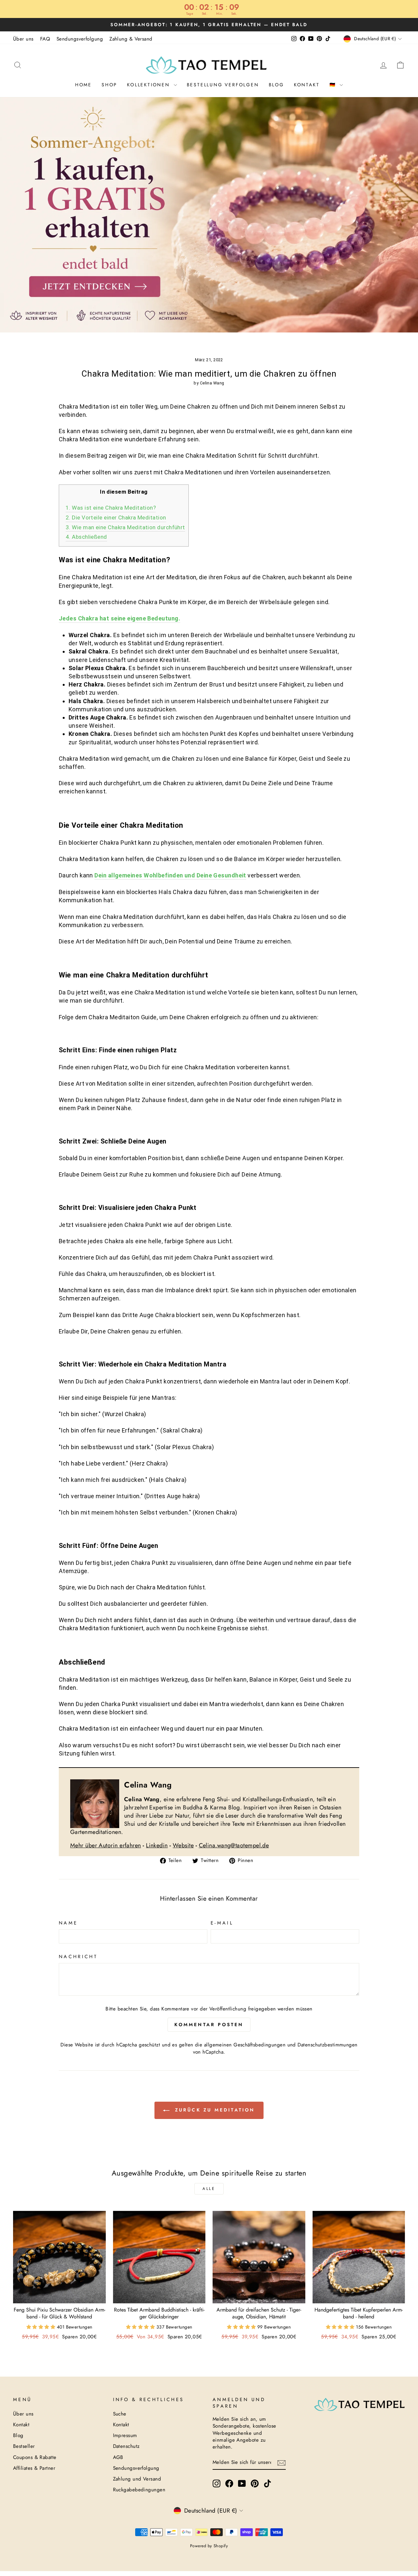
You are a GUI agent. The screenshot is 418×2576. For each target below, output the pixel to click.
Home (83, 85)
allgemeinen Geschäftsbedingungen (245, 2045)
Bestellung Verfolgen (223, 85)
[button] (42, 2327)
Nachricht (78, 1957)
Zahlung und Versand (137, 2479)
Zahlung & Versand (131, 39)
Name (68, 1923)
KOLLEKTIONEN (149, 85)
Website (183, 1845)
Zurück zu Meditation (213, 2110)
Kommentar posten (209, 2025)
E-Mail (222, 1923)
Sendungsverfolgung (80, 39)
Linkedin (157, 1845)
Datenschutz (126, 2446)
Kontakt (307, 85)
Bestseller (24, 2446)
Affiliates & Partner (34, 2468)
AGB (118, 2457)
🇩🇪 (334, 85)
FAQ (45, 39)
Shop (109, 85)
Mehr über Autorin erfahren (106, 1845)
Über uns (23, 39)
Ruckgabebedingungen (139, 2490)
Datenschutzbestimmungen (327, 2045)
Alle (209, 2189)
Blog (276, 85)
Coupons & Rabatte (35, 2457)
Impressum (125, 2435)
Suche (120, 2414)
